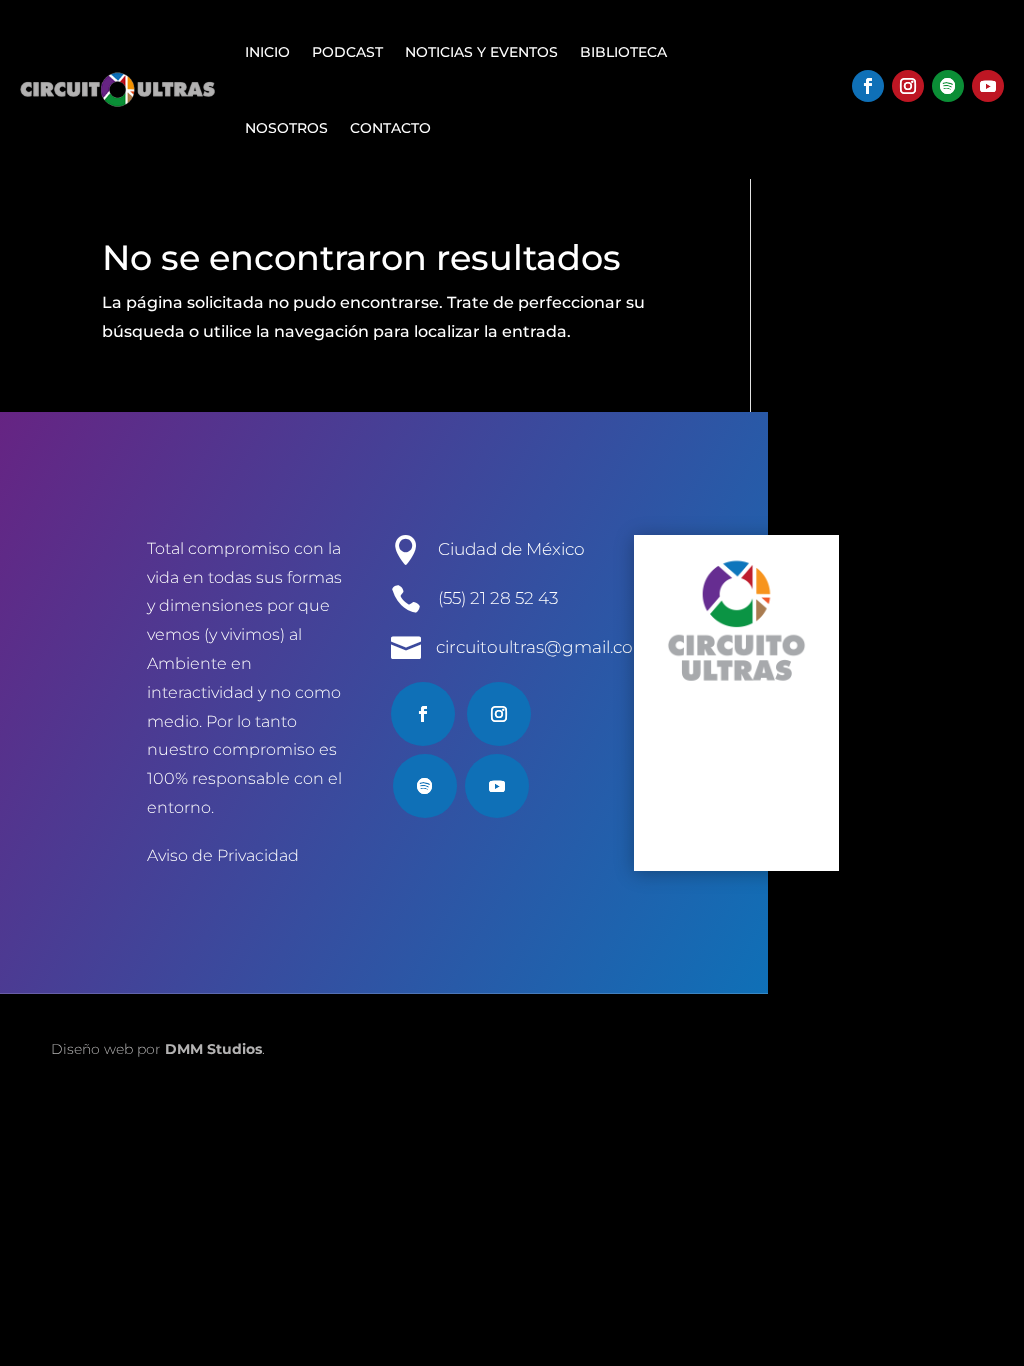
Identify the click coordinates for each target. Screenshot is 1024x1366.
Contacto (390, 128)
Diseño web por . (158, 1049)
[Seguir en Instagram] (908, 86)
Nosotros (286, 128)
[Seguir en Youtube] (988, 86)
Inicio (267, 52)
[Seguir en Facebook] (868, 86)
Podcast (347, 52)
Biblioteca (623, 52)
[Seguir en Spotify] (948, 86)
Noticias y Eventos (481, 52)
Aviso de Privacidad (223, 855)
